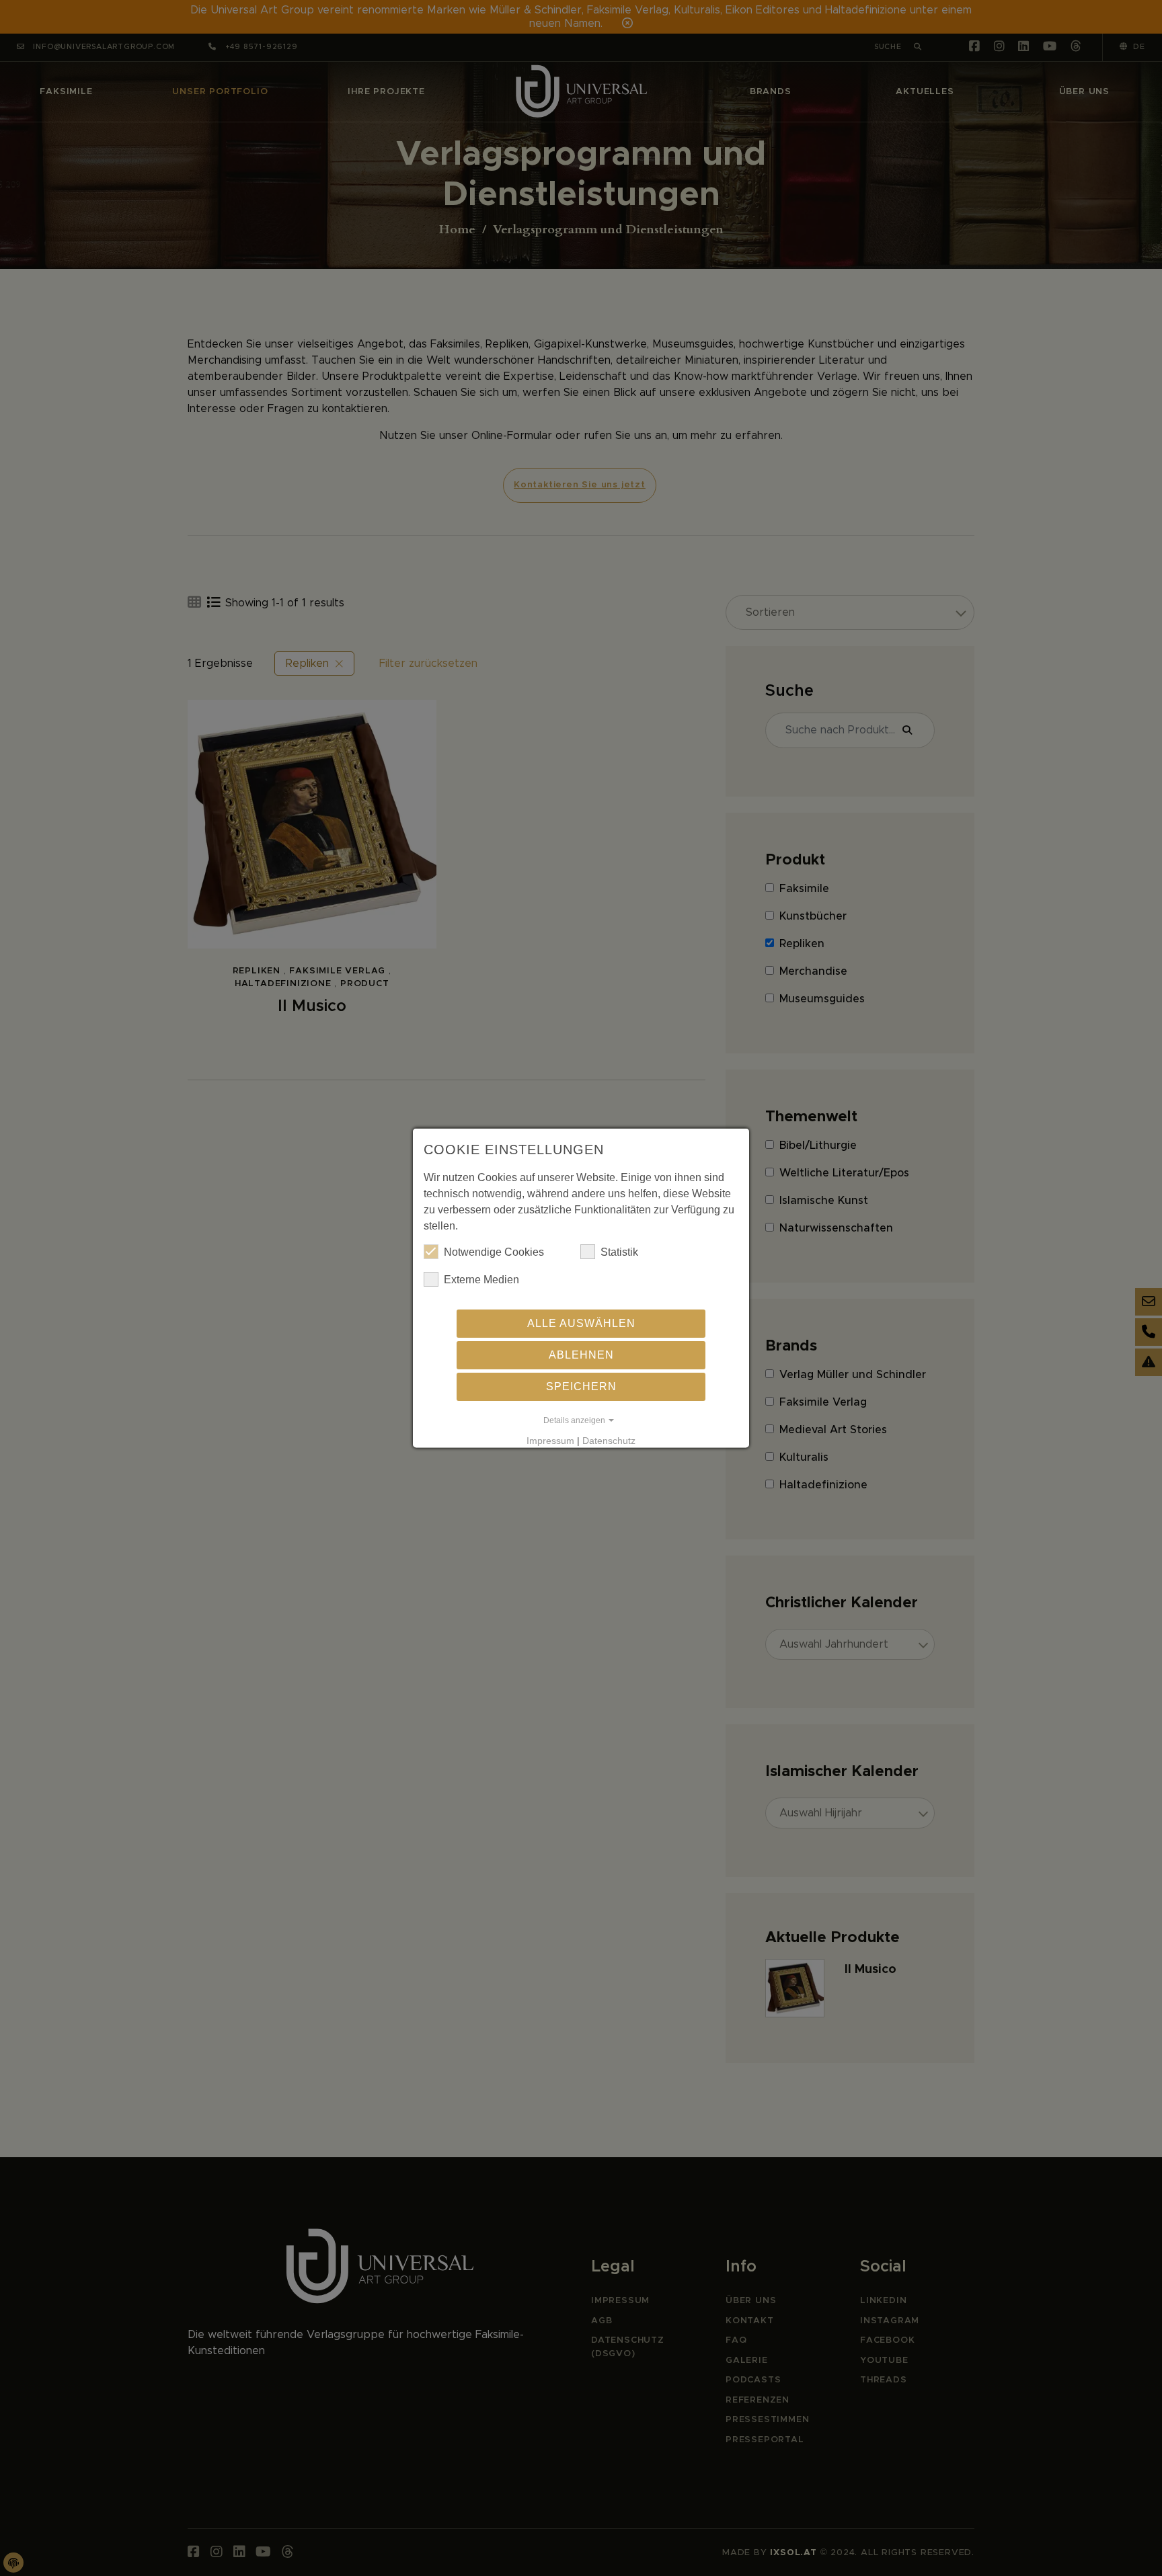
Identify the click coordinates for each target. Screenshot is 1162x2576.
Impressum (550, 1441)
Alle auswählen (581, 1323)
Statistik (619, 1252)
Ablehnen (581, 1355)
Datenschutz (609, 1441)
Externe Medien (481, 1280)
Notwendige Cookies (494, 1252)
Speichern (581, 1386)
